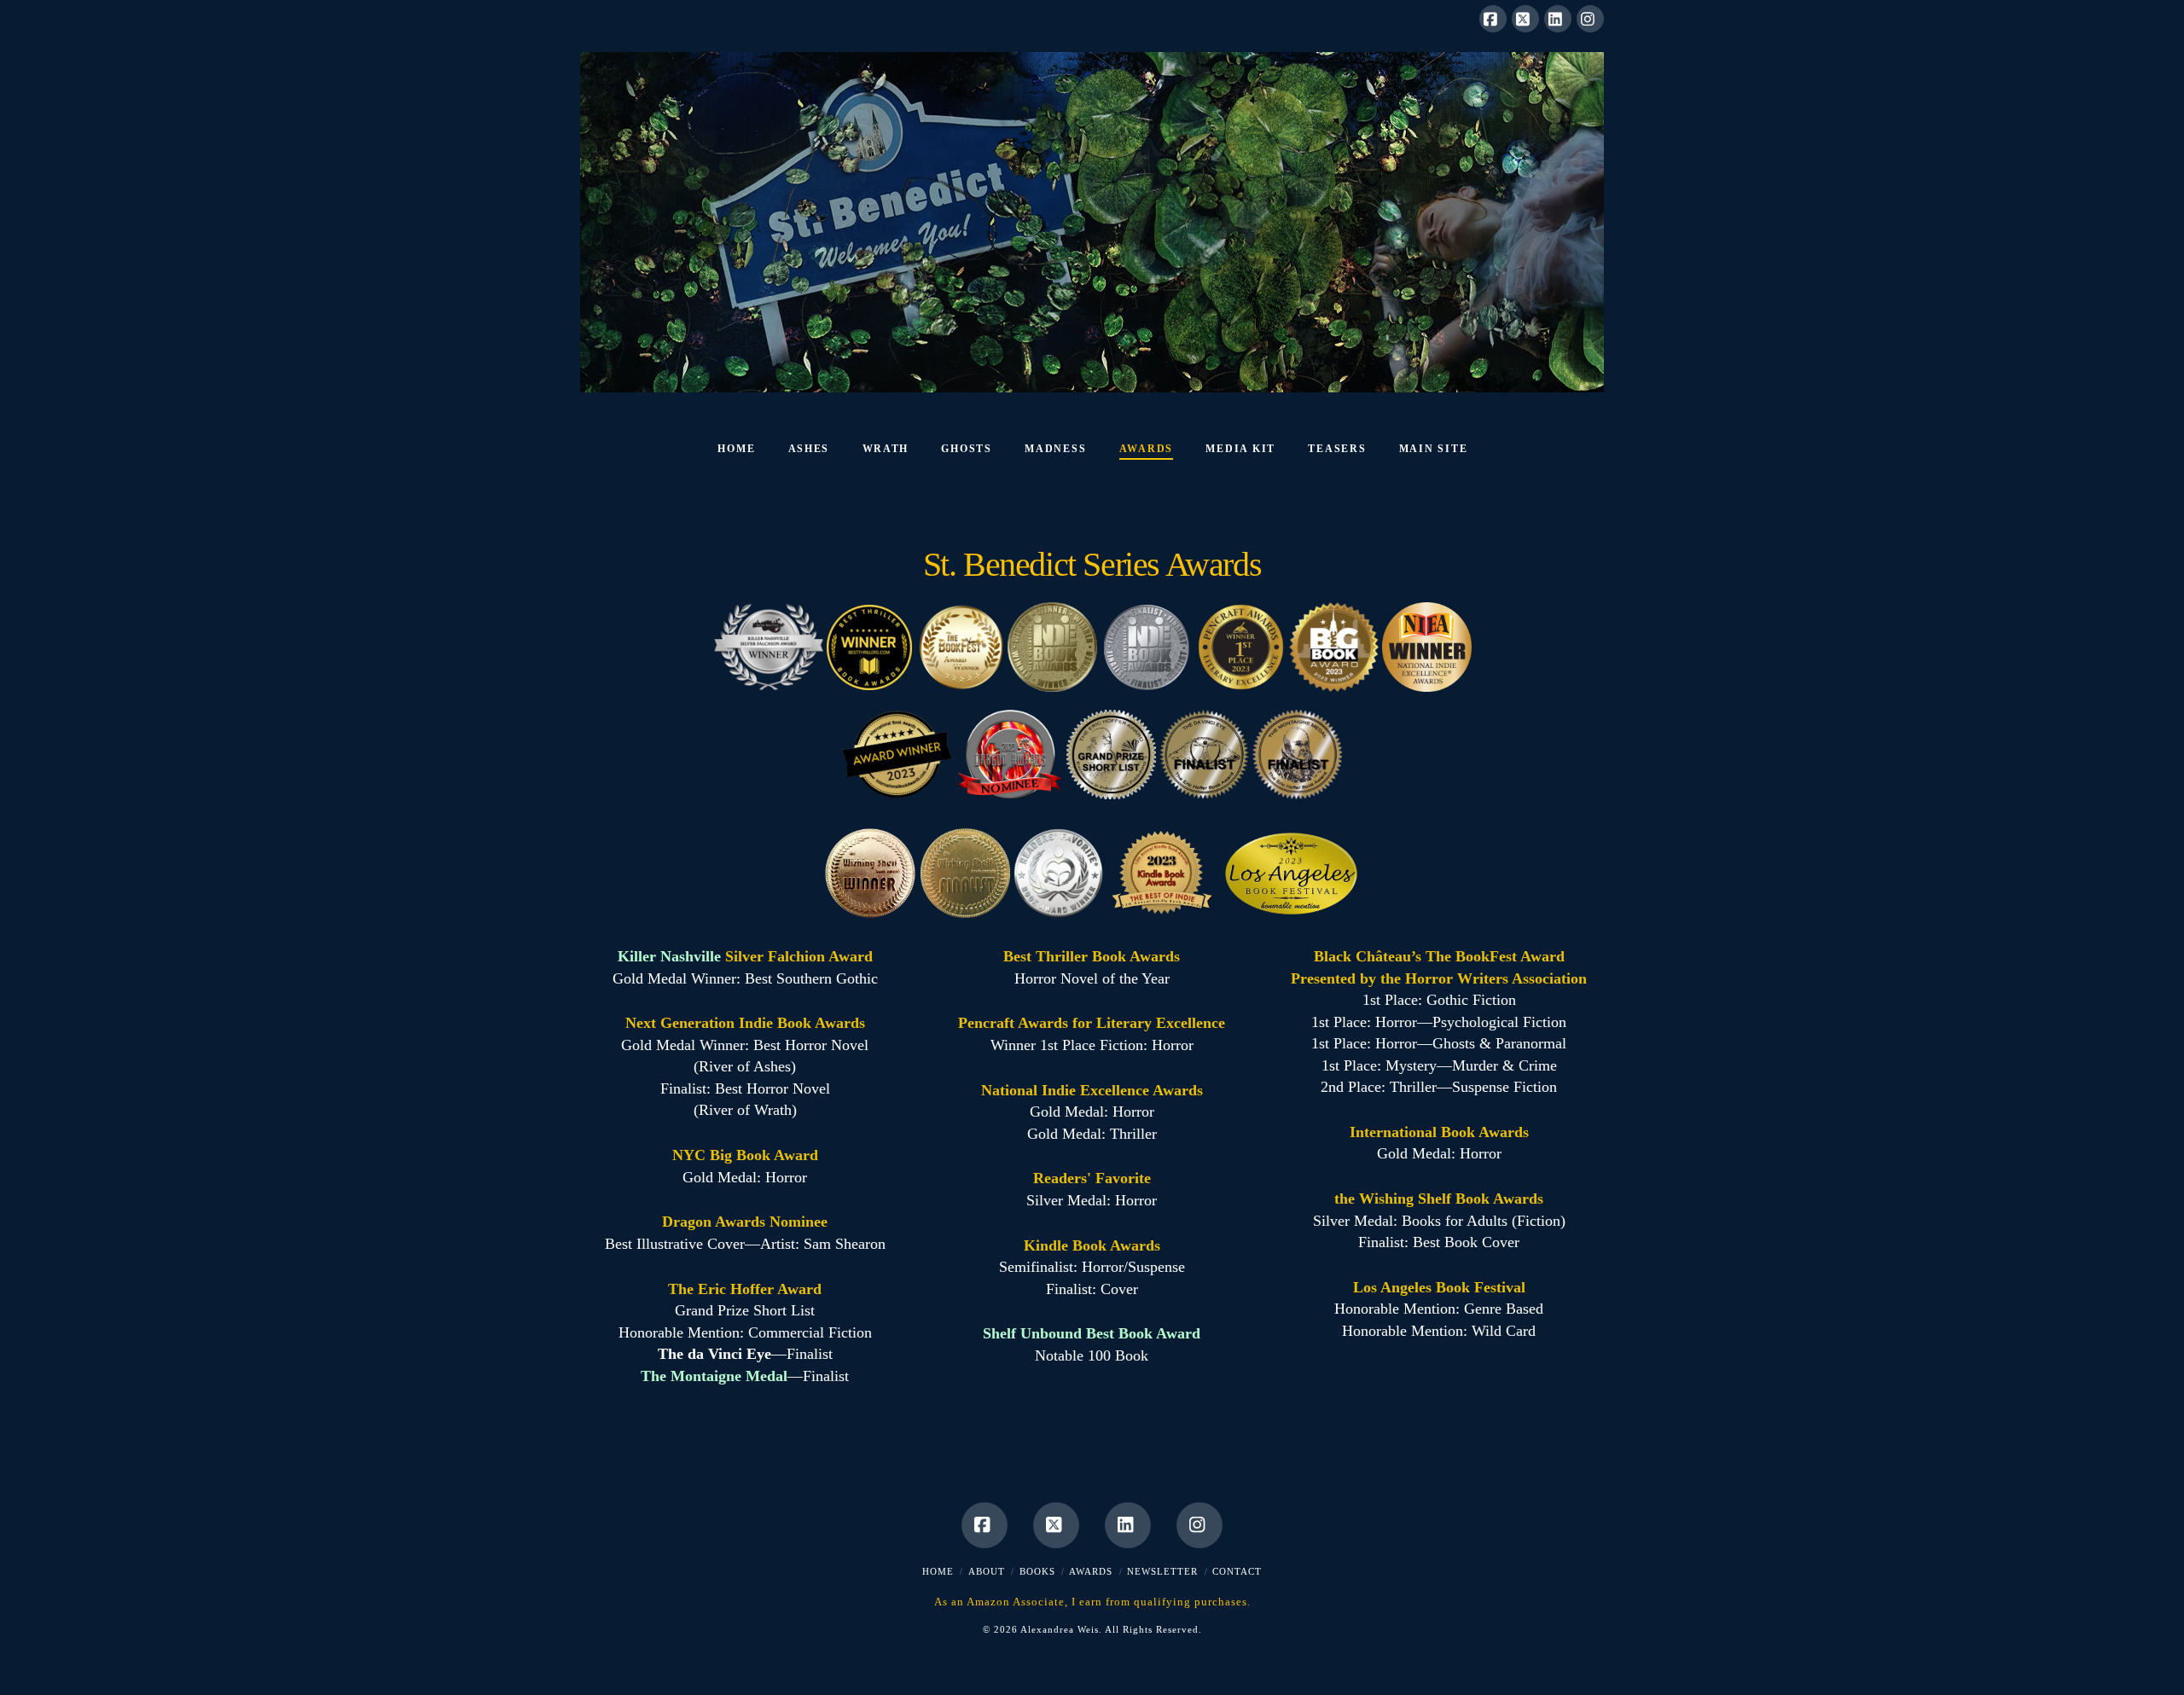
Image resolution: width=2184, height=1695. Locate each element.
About (987, 1571)
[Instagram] (1590, 19)
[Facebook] (1493, 19)
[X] (1525, 19)
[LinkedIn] (1558, 19)
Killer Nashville (669, 956)
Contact (1237, 1571)
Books (1037, 1571)
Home (938, 1571)
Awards (1091, 1571)
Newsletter (1162, 1571)
